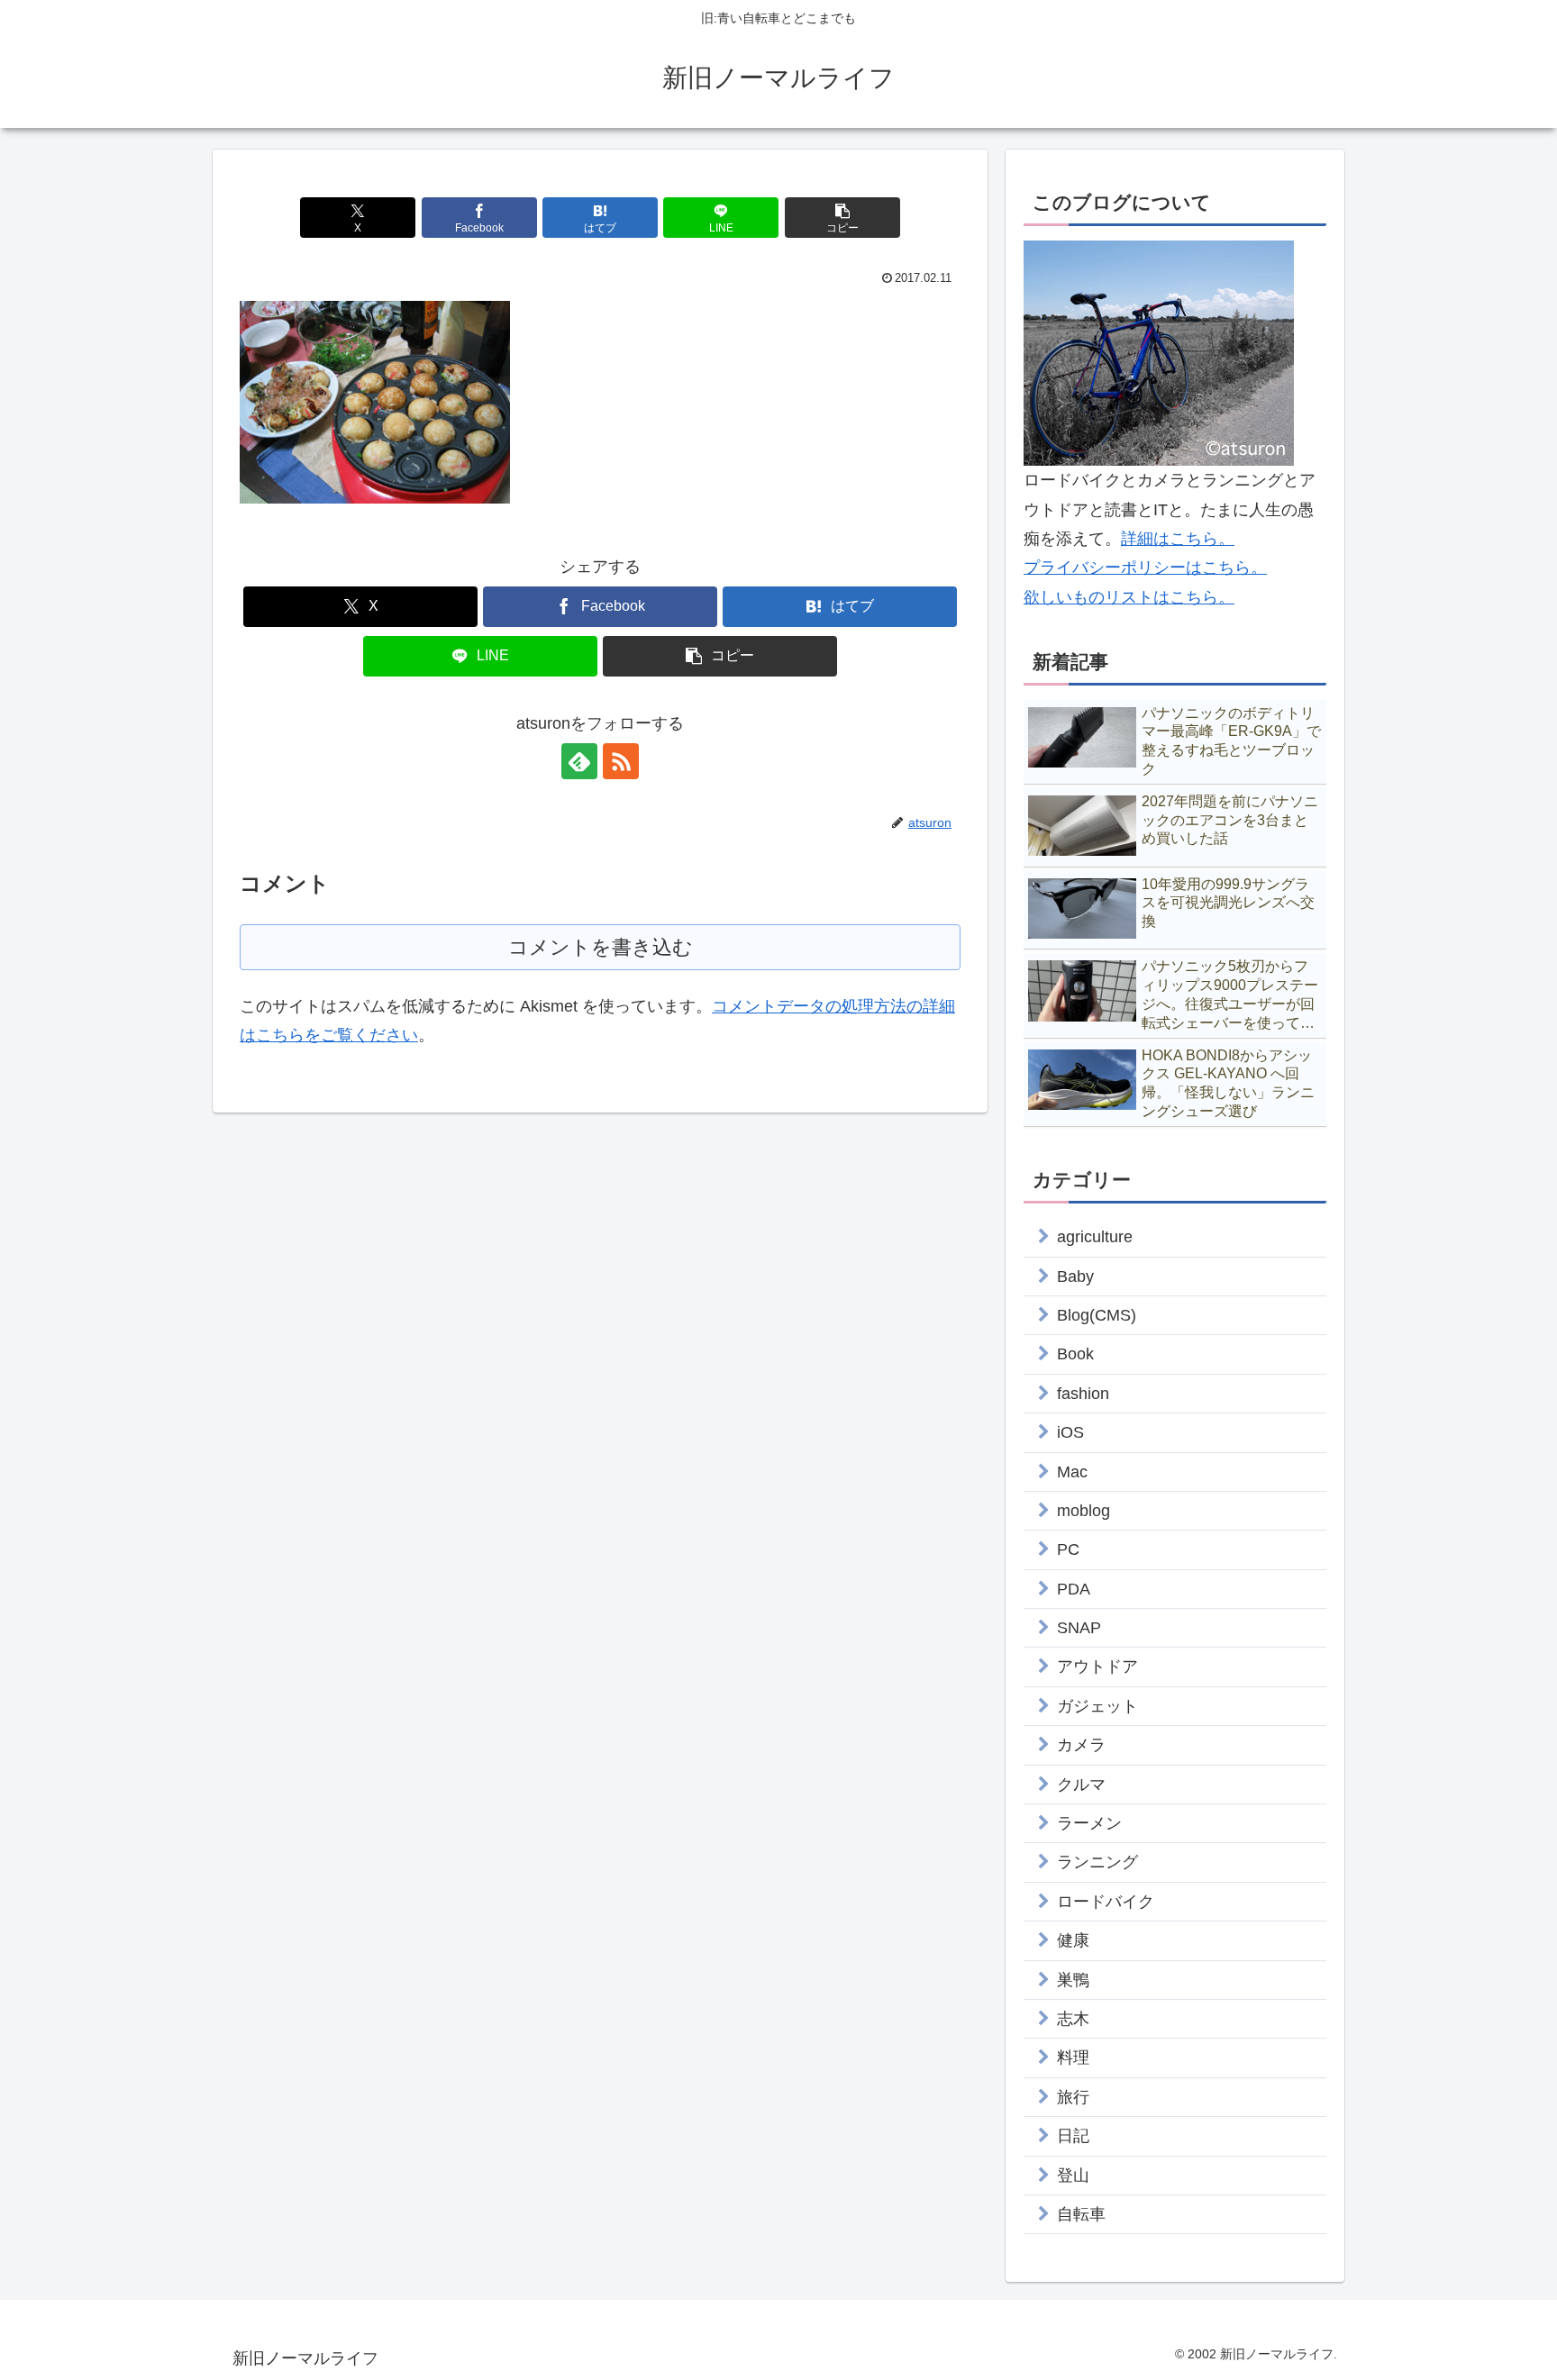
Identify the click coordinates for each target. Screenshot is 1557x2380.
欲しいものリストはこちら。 (1129, 597)
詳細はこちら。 (1178, 539)
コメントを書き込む (601, 947)
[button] (842, 218)
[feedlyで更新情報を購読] (579, 761)
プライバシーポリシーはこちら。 (1145, 568)
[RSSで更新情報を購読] (621, 761)
